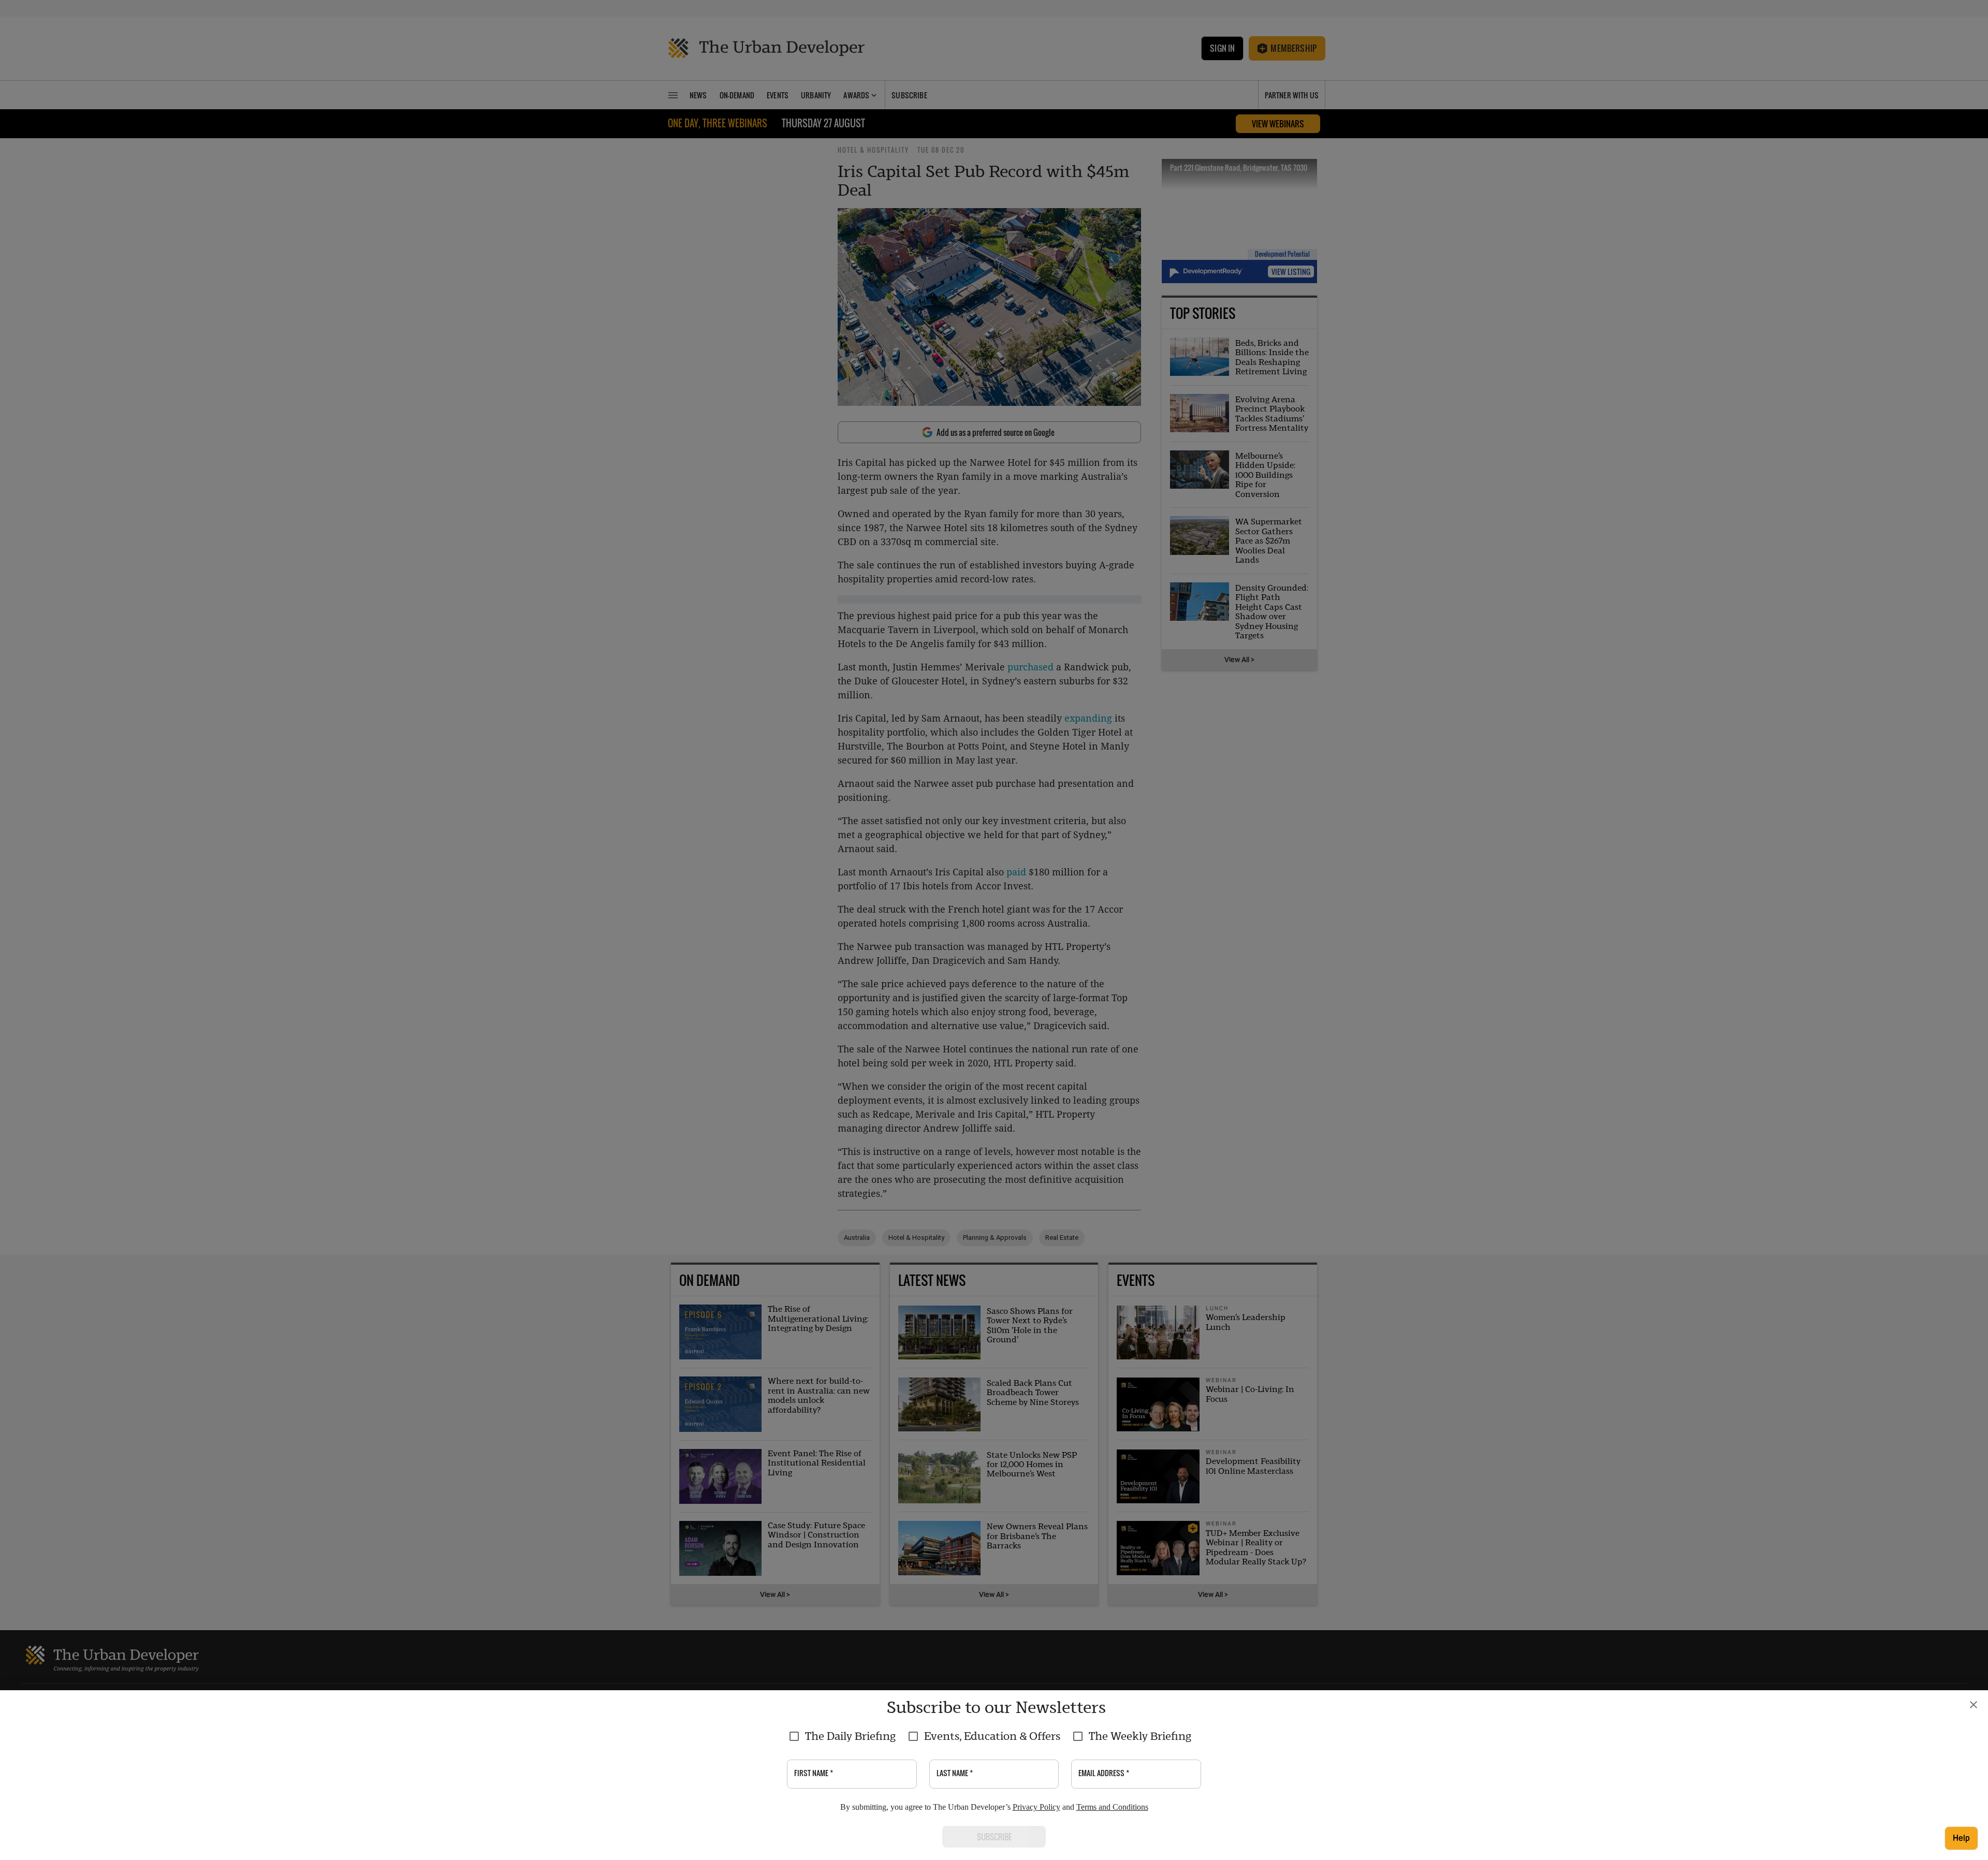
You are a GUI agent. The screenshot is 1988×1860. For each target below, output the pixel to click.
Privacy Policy (1036, 1807)
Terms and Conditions (1112, 1807)
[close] (1974, 1705)
